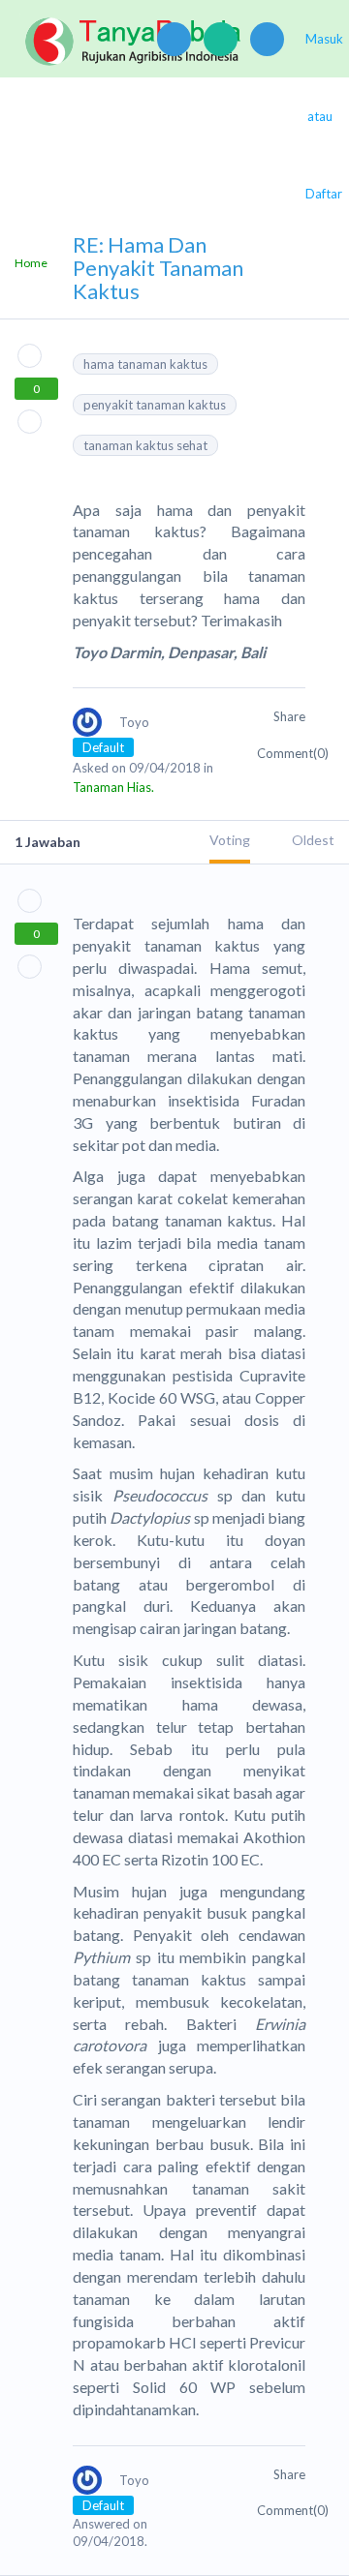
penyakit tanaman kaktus (155, 405)
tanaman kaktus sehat (145, 445)
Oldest (313, 840)
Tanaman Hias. (113, 787)
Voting (230, 840)
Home (31, 263)
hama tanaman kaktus (145, 364)
